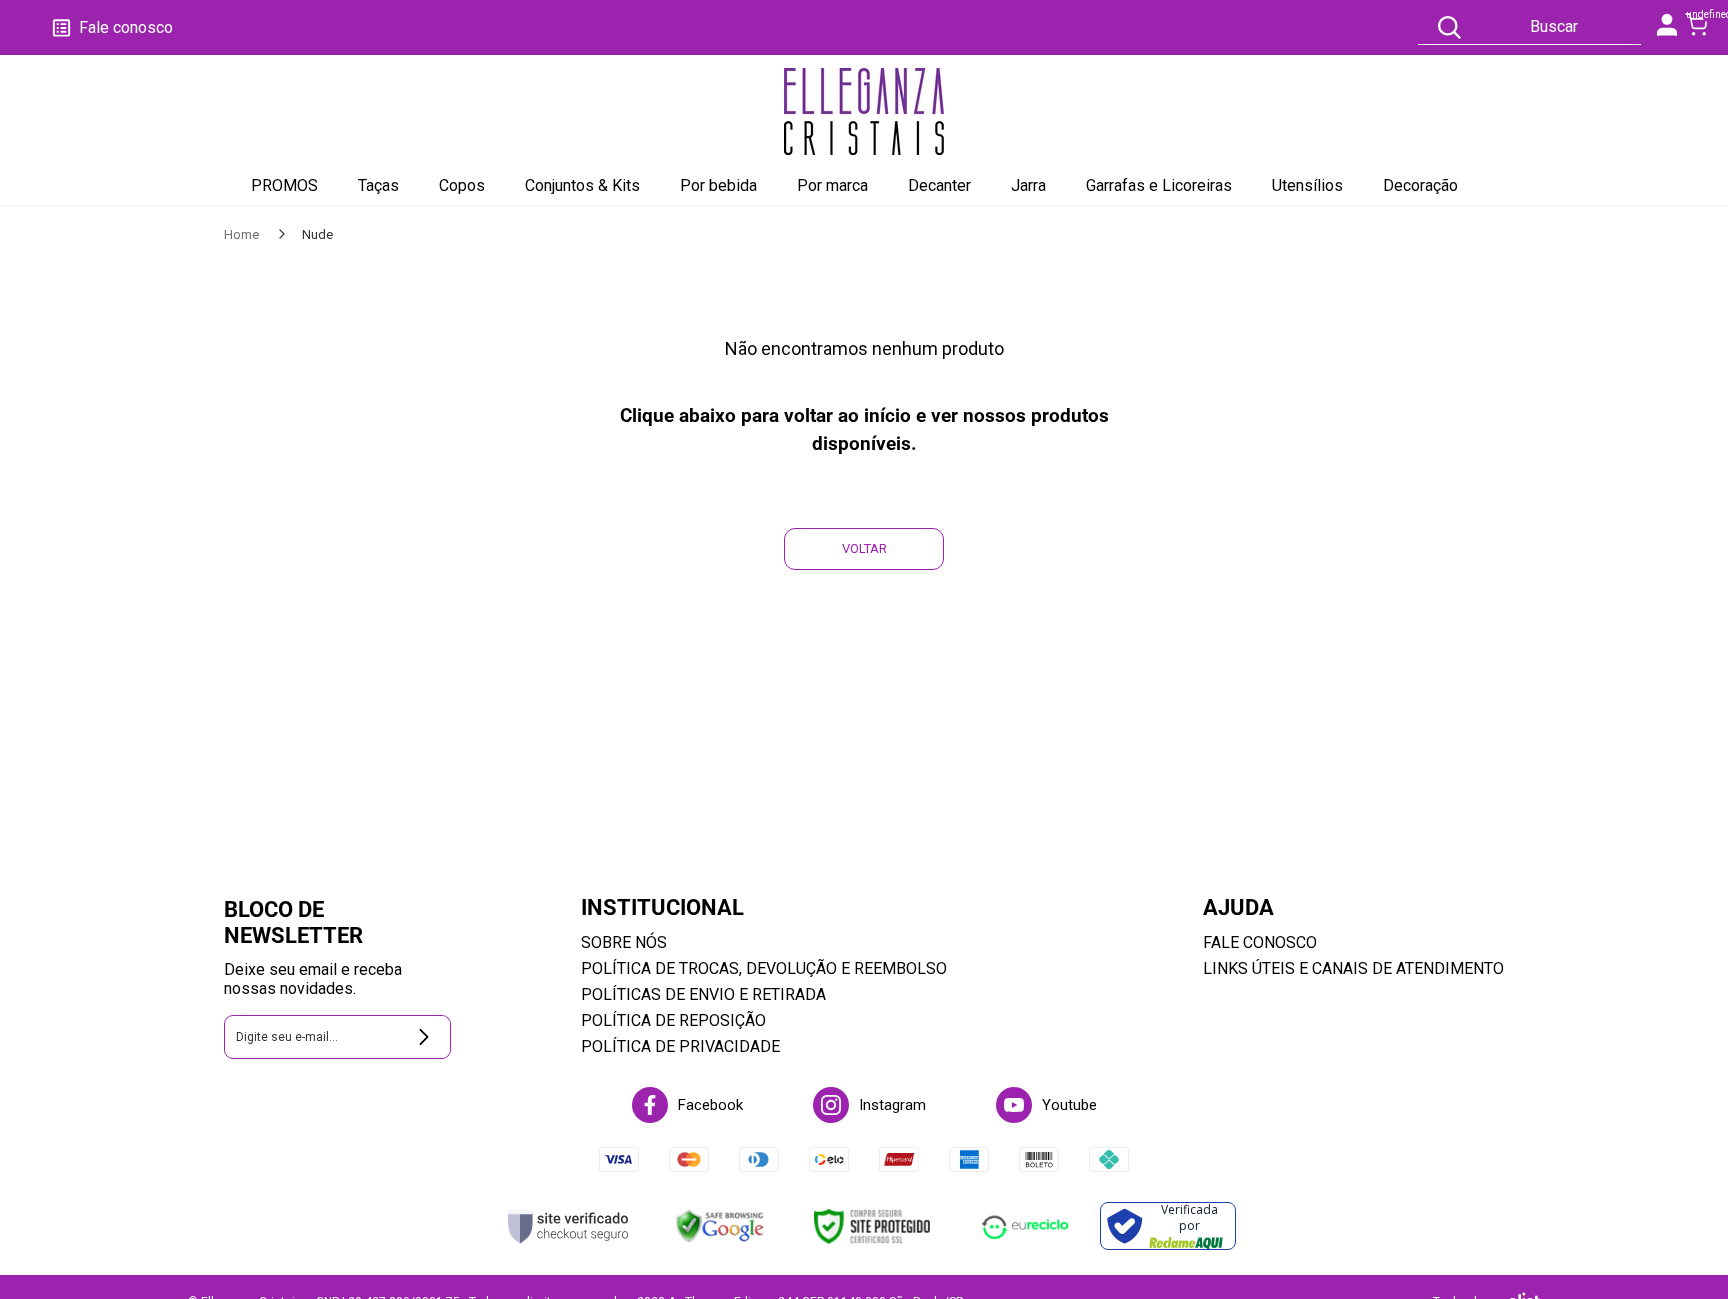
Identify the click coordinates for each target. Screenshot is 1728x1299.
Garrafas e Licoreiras (1159, 185)
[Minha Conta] (1667, 30)
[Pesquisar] (1449, 27)
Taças (378, 185)
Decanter (939, 185)
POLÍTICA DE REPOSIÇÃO (673, 1020)
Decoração (1420, 185)
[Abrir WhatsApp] (1678, 1248)
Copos (462, 185)
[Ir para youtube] (1014, 1105)
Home (243, 234)
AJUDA (1238, 907)
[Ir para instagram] (831, 1105)
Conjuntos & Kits (582, 185)
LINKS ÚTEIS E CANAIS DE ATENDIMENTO (1353, 968)
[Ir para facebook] (650, 1105)
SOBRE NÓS (624, 942)
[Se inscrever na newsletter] (424, 1037)
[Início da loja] (864, 111)
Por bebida (718, 185)
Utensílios (1307, 185)
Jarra (1028, 185)
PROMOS (284, 185)
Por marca (832, 185)
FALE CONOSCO (1260, 942)
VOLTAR (864, 548)
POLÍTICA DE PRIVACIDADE (680, 1046)
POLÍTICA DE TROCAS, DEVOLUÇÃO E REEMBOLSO (764, 968)
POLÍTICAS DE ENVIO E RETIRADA (703, 994)
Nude (317, 234)
